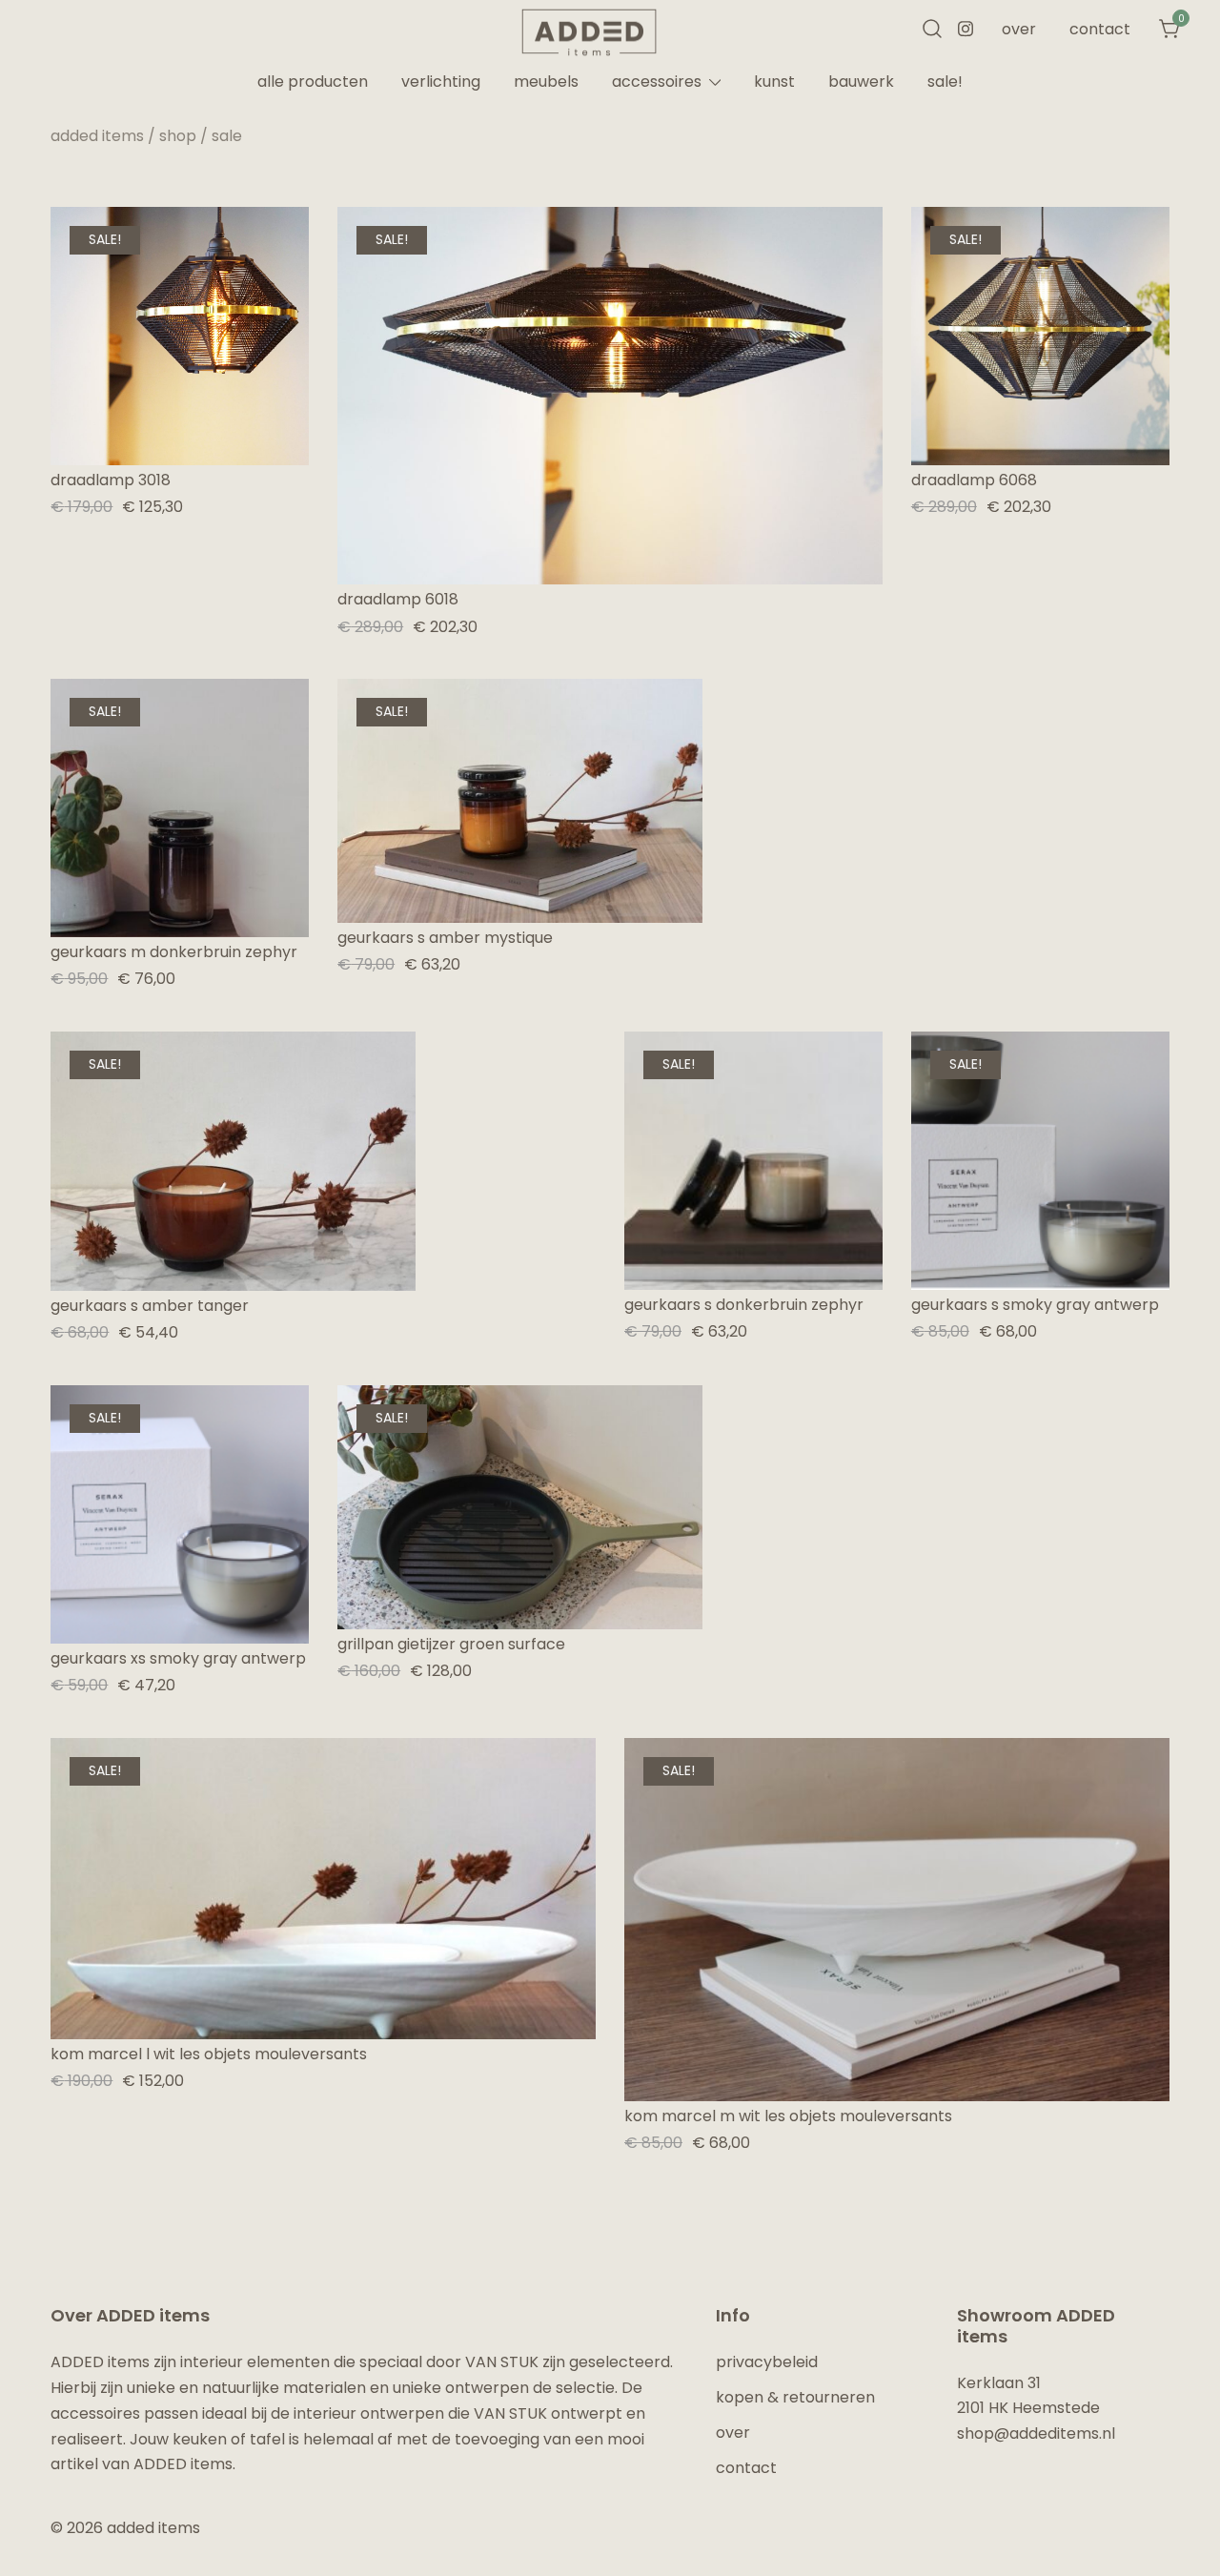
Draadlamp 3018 (111, 480)
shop (178, 136)
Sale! (945, 82)
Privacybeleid (767, 2362)
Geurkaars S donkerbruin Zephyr (744, 1305)
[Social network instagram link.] (966, 27)
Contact (1100, 29)
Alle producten (313, 82)
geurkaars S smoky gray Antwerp (1035, 1305)
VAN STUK (502, 2362)
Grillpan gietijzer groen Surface (451, 1644)
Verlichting (441, 82)
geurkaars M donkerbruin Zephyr (174, 952)
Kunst (774, 82)
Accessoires (657, 82)
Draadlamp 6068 (974, 480)
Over (1019, 29)
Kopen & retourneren (795, 2397)
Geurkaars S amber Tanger (150, 1306)
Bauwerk (861, 82)
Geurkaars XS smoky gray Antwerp (178, 1658)
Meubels (546, 82)
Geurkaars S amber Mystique (445, 938)
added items (97, 136)
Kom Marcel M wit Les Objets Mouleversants (788, 2116)
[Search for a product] (932, 30)
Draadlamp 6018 (398, 599)
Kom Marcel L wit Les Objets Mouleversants (209, 2054)
